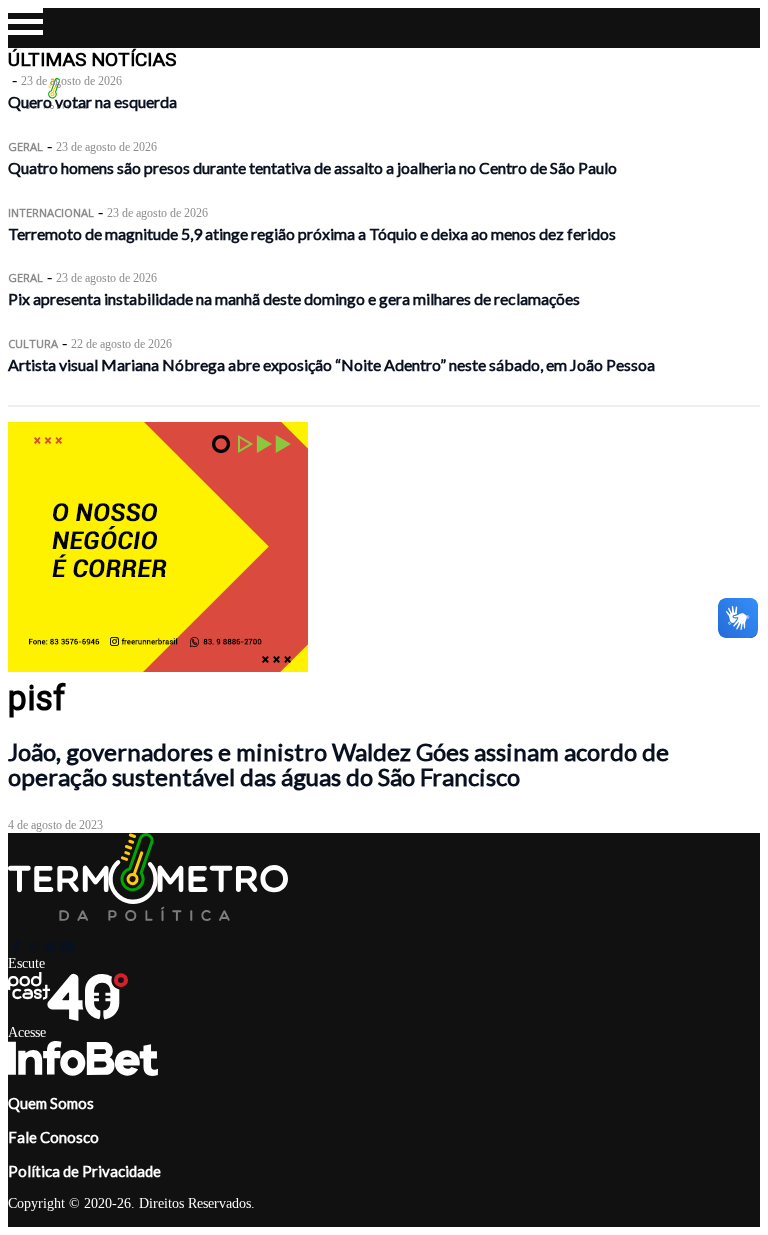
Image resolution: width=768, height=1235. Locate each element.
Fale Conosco (53, 1137)
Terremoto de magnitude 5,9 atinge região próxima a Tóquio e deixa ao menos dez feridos (312, 233)
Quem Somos (51, 1103)
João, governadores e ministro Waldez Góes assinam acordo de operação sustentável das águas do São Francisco (338, 764)
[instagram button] (33, 947)
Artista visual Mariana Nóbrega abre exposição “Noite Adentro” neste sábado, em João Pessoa (331, 364)
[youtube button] (67, 947)
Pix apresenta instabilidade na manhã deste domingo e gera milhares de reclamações (294, 298)
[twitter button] (50, 947)
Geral (25, 146)
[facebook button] (16, 947)
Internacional (51, 212)
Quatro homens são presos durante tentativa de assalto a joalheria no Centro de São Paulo (312, 167)
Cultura (33, 343)
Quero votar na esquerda (92, 101)
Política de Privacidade (84, 1171)
